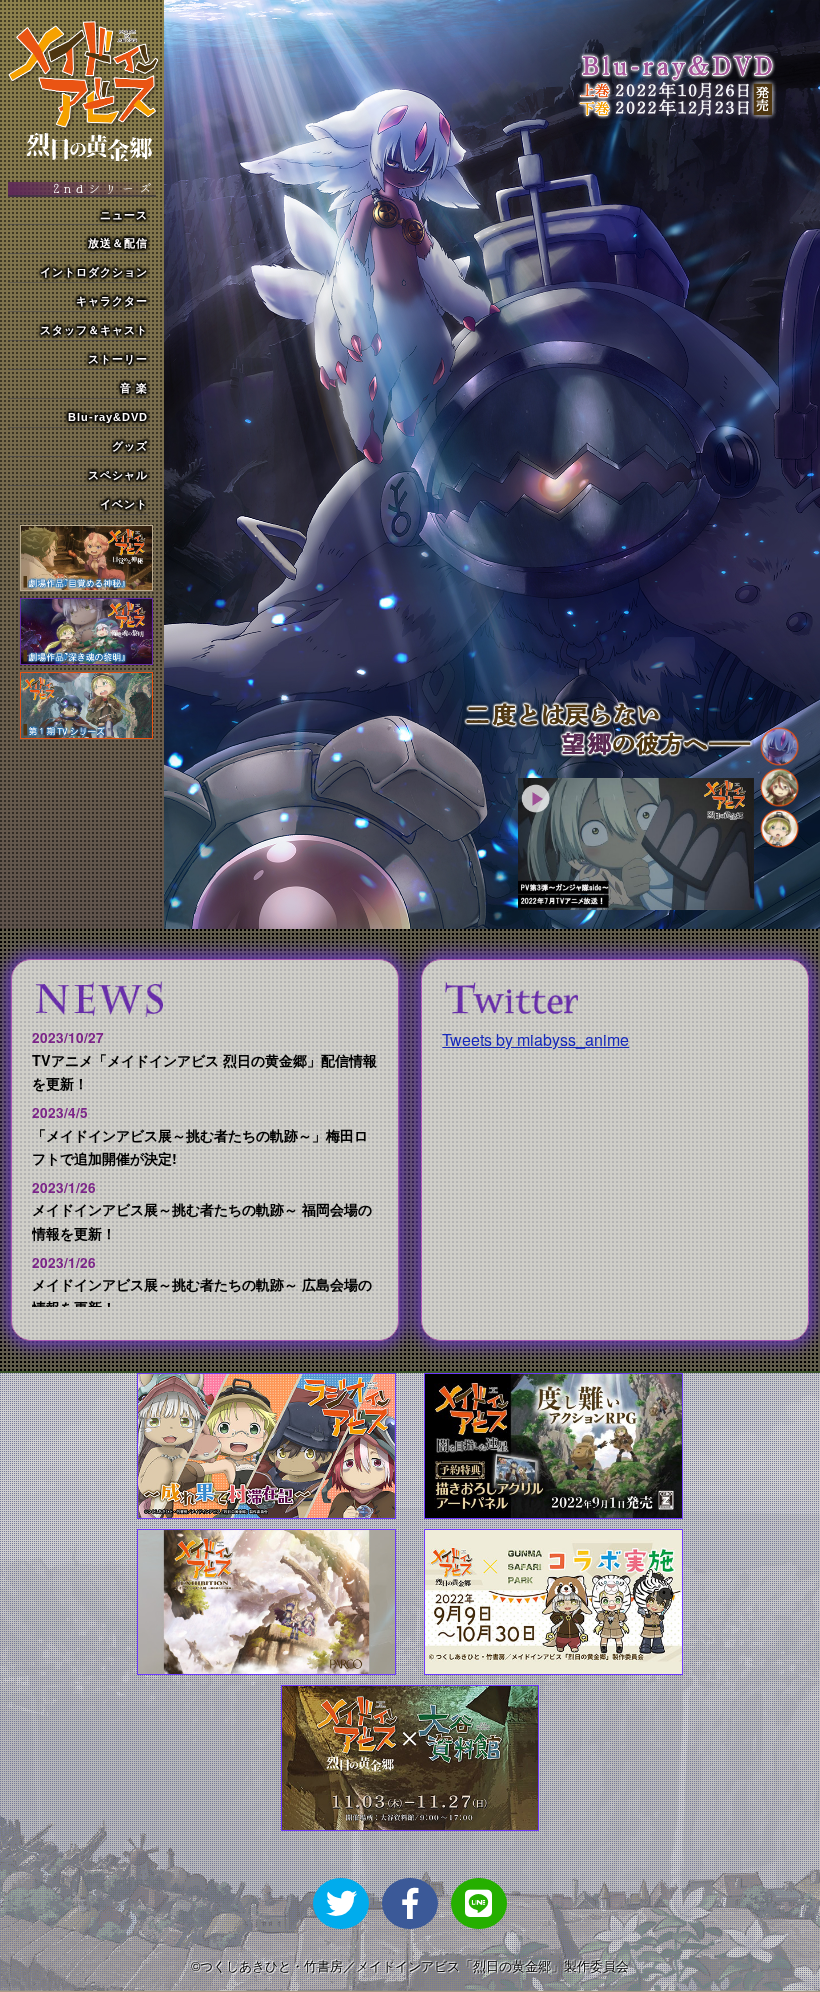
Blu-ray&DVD (108, 417)
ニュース (124, 215)
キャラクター (112, 301)
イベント (124, 504)
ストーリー (118, 359)
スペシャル (118, 475)
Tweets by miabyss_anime (535, 1039)
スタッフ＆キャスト (94, 330)
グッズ (130, 446)
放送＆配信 (118, 243)
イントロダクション (94, 272)
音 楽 (134, 388)
